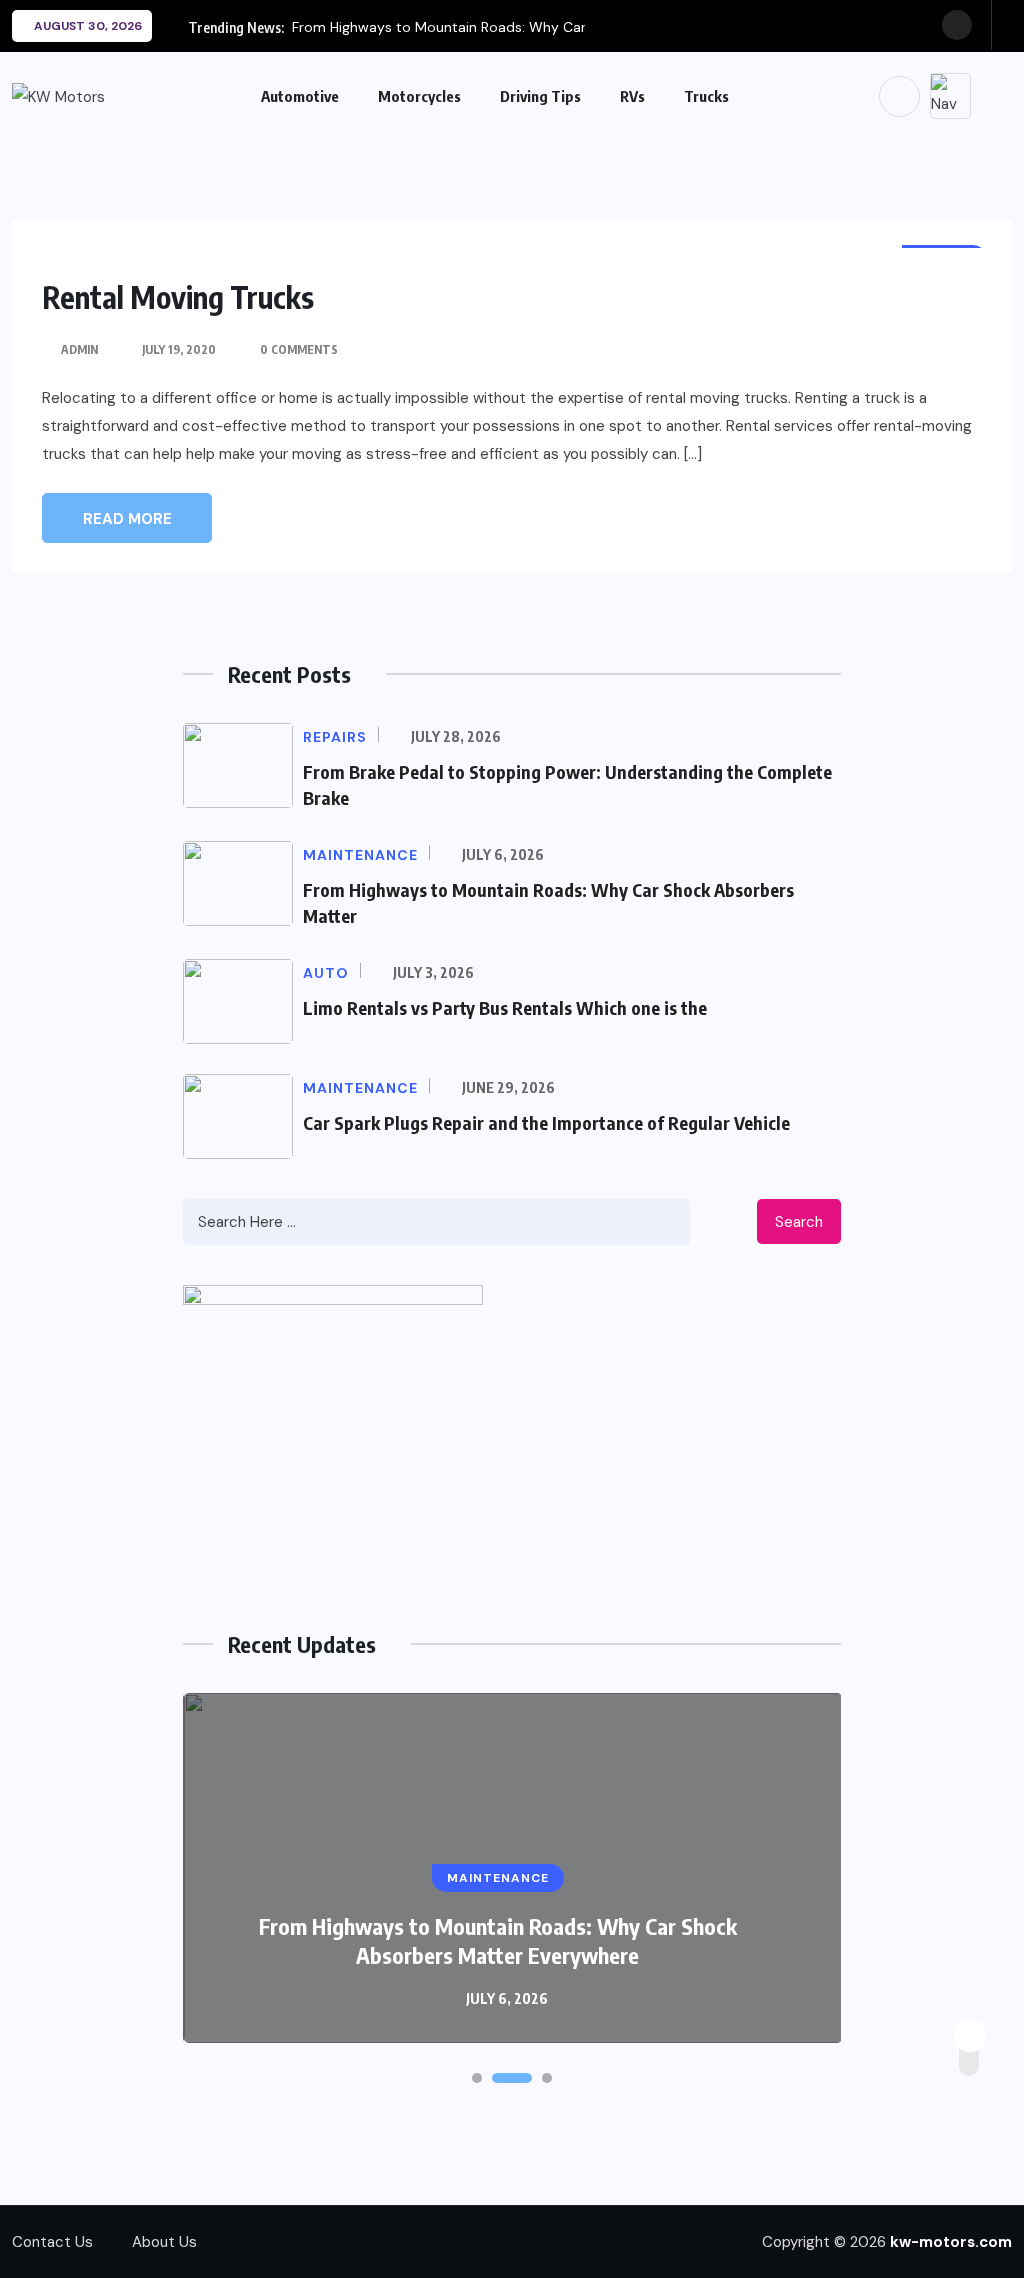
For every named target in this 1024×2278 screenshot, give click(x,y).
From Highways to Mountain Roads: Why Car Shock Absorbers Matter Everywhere (498, 1940)
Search (799, 1222)
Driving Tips (540, 96)
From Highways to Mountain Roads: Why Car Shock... (466, 27)
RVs (632, 96)
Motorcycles (419, 96)
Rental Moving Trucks (178, 297)
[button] (477, 2078)
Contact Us (52, 2242)
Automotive (300, 96)
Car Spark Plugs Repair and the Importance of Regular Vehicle (546, 1122)
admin (79, 349)
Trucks (706, 96)
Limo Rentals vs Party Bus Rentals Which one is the (505, 1007)
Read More (127, 519)
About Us (164, 2242)
